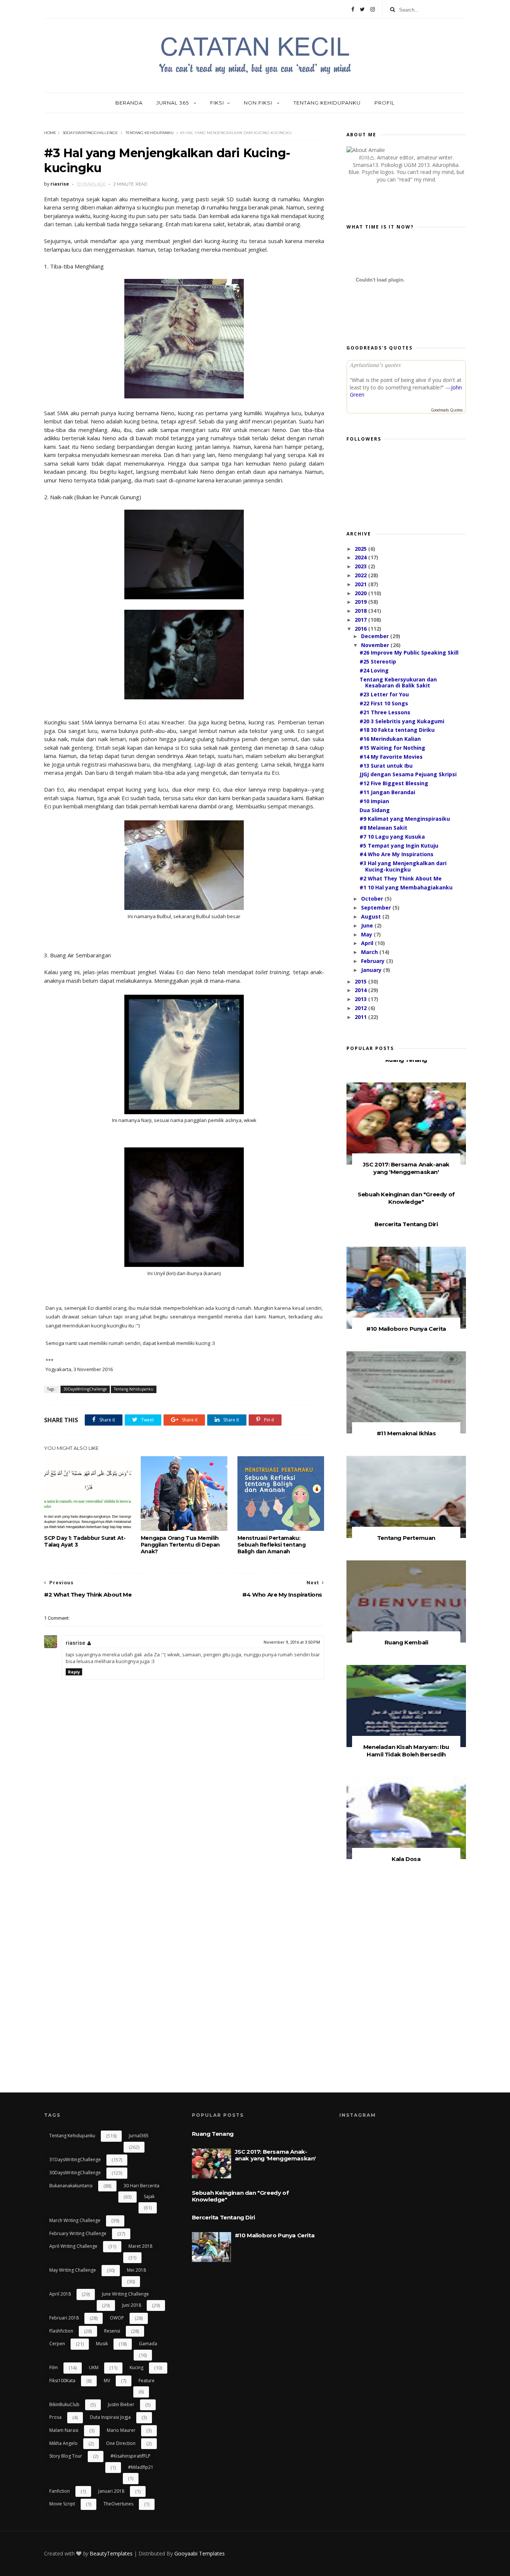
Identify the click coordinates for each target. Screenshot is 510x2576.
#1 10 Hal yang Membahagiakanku (406, 887)
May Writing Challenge (73, 2270)
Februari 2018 (64, 2318)
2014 (361, 990)
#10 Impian (374, 801)
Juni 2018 (132, 2305)
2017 (361, 620)
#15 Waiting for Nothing (392, 748)
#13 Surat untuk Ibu (386, 766)
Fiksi (217, 103)
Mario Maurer (121, 2430)
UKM (94, 2367)
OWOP (117, 2318)
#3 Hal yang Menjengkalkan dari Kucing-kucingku (403, 866)
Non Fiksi (259, 103)
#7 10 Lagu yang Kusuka (392, 837)
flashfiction (61, 2331)
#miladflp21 (141, 2467)
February (374, 961)
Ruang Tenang (406, 1060)
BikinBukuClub (64, 2404)
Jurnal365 (139, 2136)
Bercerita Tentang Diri (406, 1224)
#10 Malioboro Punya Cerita (406, 1329)
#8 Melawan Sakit (383, 828)
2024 (361, 557)
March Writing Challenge (75, 2220)
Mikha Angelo (63, 2443)
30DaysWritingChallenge (90, 133)
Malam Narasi (64, 2430)
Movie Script (62, 2504)
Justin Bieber (121, 2404)
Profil (385, 103)
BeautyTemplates (111, 2553)
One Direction (121, 2443)
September (377, 908)
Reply (74, 1672)
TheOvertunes (118, 2504)
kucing (136, 2367)
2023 (361, 566)
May (367, 934)
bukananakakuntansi (71, 2186)
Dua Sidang (375, 810)
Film (54, 2367)
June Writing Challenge (125, 2294)
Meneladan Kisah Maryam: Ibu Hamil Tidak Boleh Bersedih (406, 1751)
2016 (361, 629)
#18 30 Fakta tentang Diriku (397, 730)
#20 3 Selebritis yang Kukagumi (402, 721)
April (368, 943)
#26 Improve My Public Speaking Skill (409, 652)
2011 (361, 1017)
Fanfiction (60, 2491)
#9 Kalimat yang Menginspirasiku (405, 819)
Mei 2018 (136, 2270)
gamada (148, 2344)
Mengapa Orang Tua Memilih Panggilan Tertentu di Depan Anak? (180, 1545)
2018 (361, 611)
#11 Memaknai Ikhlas (406, 1433)
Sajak (149, 2196)
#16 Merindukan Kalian (390, 739)
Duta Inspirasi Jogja (110, 2417)
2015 (361, 981)
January (372, 970)
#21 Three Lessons (385, 712)
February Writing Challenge (78, 2233)
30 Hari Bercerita (142, 2186)
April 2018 (60, 2294)
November (376, 645)
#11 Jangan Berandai (387, 792)
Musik (102, 2344)
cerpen (57, 2344)
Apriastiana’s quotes (375, 365)
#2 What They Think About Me (401, 878)
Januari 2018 (111, 2491)
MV (107, 2381)
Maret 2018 (140, 2246)
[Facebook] (353, 9)
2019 (361, 602)
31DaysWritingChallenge (75, 2159)
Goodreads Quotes (447, 410)
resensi (112, 2331)
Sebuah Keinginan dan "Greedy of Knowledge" (406, 1198)
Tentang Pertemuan (406, 1538)
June (368, 925)
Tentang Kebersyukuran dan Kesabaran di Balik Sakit (398, 683)
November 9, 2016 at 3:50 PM (292, 1642)
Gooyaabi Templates (200, 2553)
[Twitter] (362, 9)
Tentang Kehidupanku (327, 103)
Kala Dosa (406, 1859)
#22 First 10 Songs (384, 703)
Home (50, 133)
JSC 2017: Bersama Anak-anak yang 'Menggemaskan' (406, 1168)
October (373, 899)
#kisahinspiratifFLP (130, 2456)
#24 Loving (374, 670)
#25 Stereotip (378, 661)
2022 (361, 575)
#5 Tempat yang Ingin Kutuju (399, 846)
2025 (361, 549)
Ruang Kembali (406, 1642)
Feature (147, 2381)
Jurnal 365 (173, 103)
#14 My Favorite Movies (391, 757)
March (370, 952)
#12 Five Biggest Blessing (394, 783)
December (376, 636)
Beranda (129, 103)
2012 (361, 1008)
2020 (361, 593)
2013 (361, 999)
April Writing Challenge (73, 2246)
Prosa (55, 2417)
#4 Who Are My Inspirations (397, 854)
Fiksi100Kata (62, 2381)
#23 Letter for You (384, 694)
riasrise (75, 1643)
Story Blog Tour (66, 2456)
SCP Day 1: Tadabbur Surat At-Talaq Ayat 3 (85, 1541)
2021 (361, 584)
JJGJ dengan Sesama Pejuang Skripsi (408, 774)
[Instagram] (373, 9)
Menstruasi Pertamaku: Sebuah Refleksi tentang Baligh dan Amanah (272, 1545)
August (372, 916)
